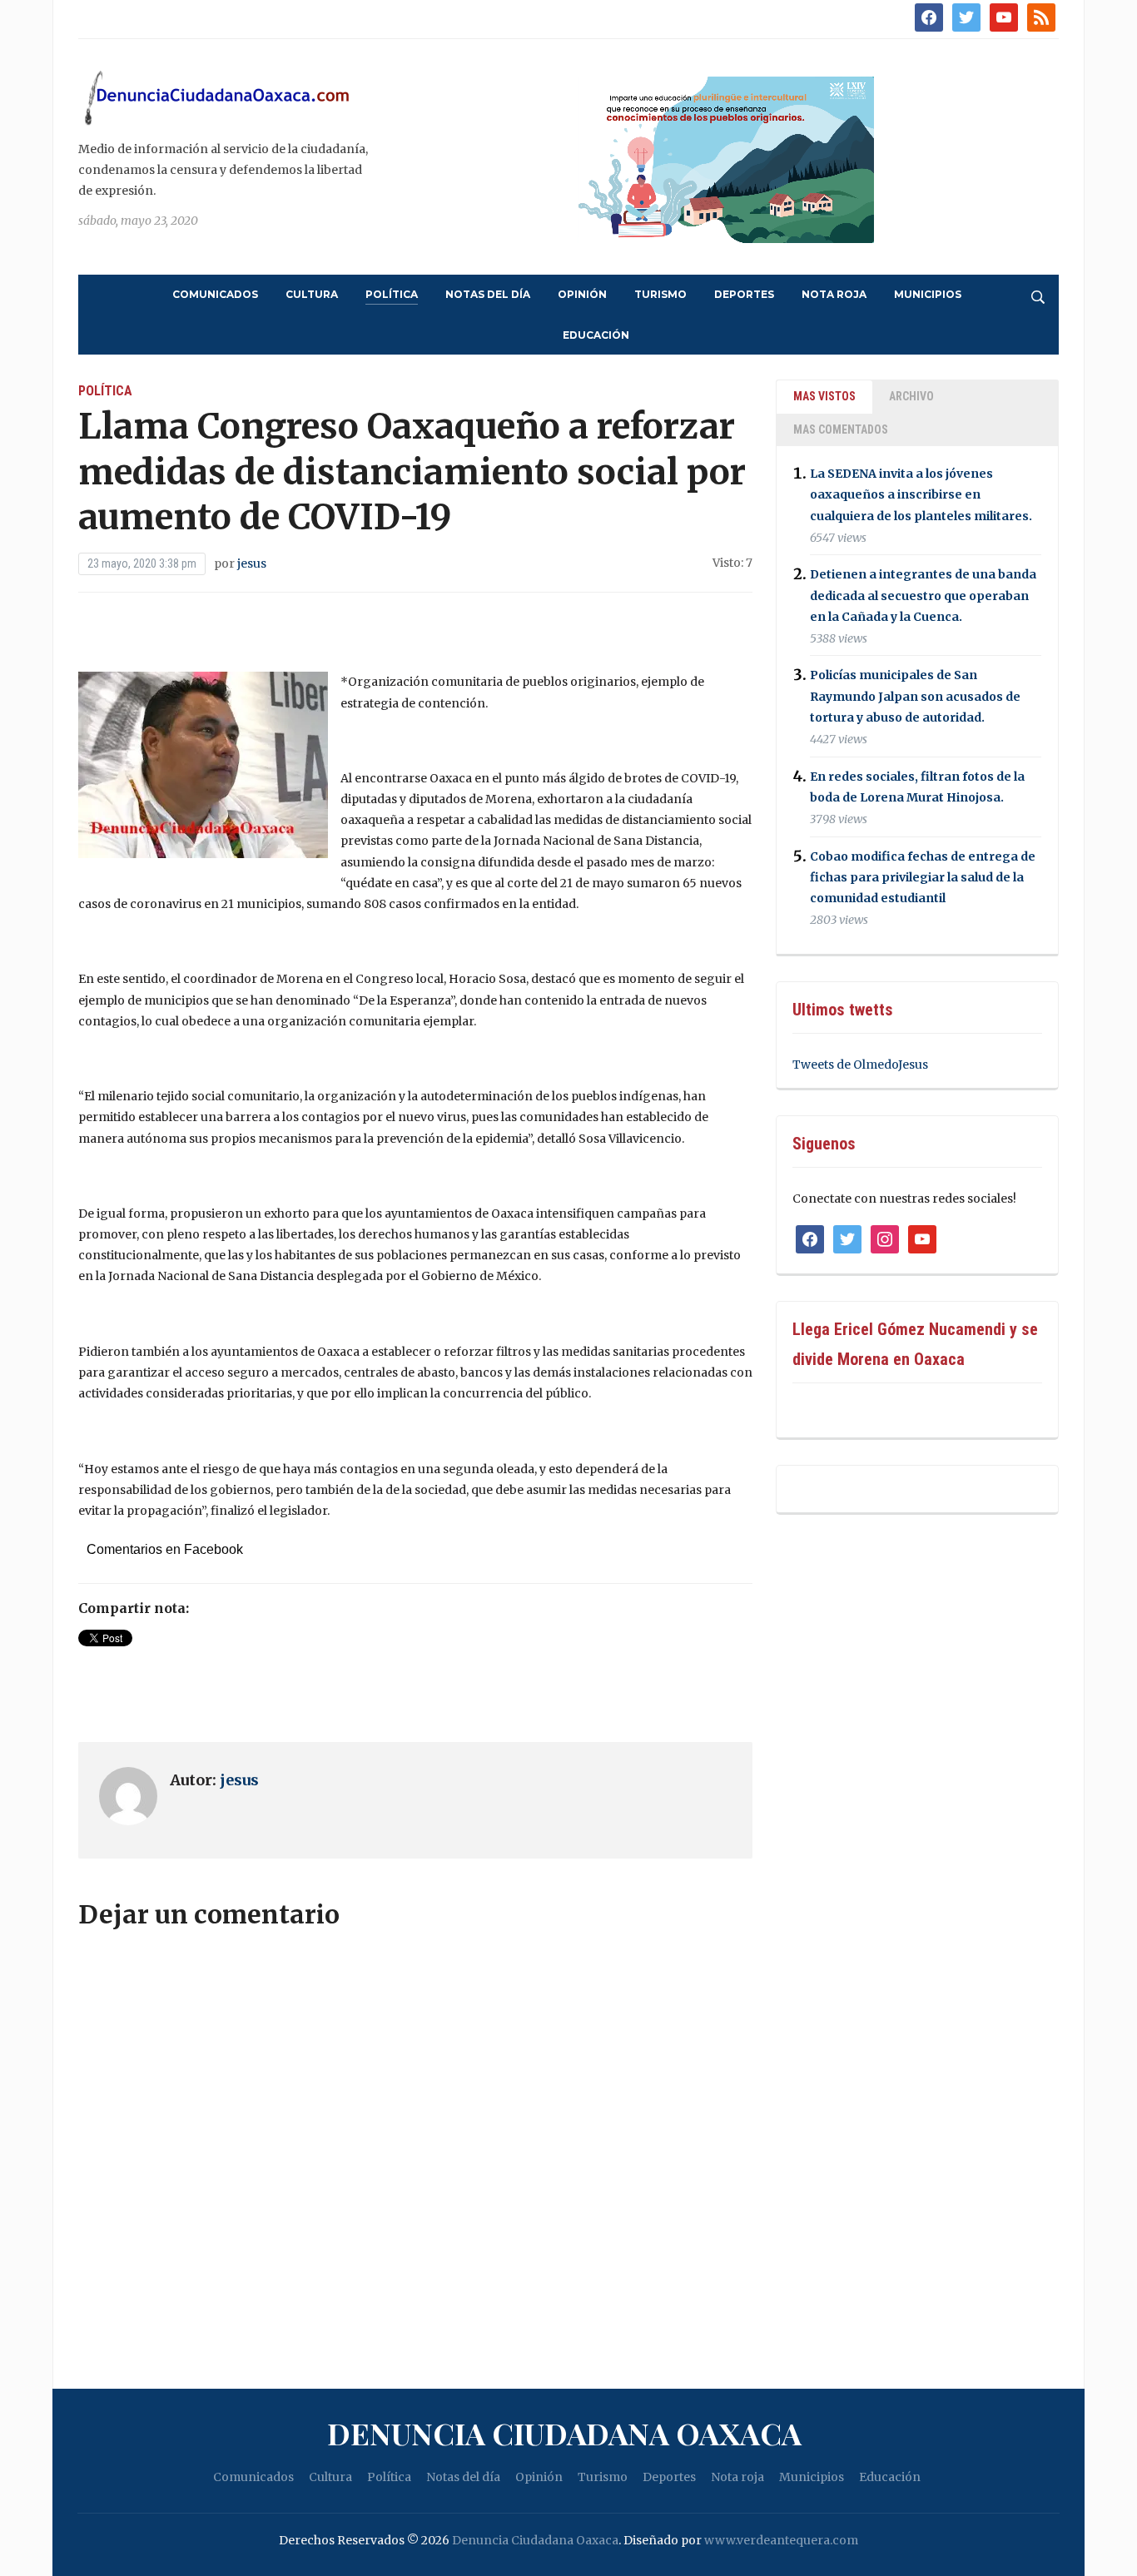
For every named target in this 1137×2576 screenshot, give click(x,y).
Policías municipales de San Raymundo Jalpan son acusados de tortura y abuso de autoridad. (915, 697)
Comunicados (215, 294)
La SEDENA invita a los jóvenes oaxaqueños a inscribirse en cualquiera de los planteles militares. (921, 494)
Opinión (582, 294)
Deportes (744, 294)
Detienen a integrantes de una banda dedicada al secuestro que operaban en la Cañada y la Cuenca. (923, 596)
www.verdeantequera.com (781, 2540)
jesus (252, 563)
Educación (596, 335)
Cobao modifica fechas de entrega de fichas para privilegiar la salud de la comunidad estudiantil (923, 877)
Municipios (928, 294)
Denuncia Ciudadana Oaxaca (564, 2433)
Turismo (660, 294)
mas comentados (841, 429)
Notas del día (488, 294)
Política (392, 294)
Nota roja (834, 294)
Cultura (312, 294)
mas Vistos (824, 396)
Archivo (911, 396)
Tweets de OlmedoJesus (860, 1065)
